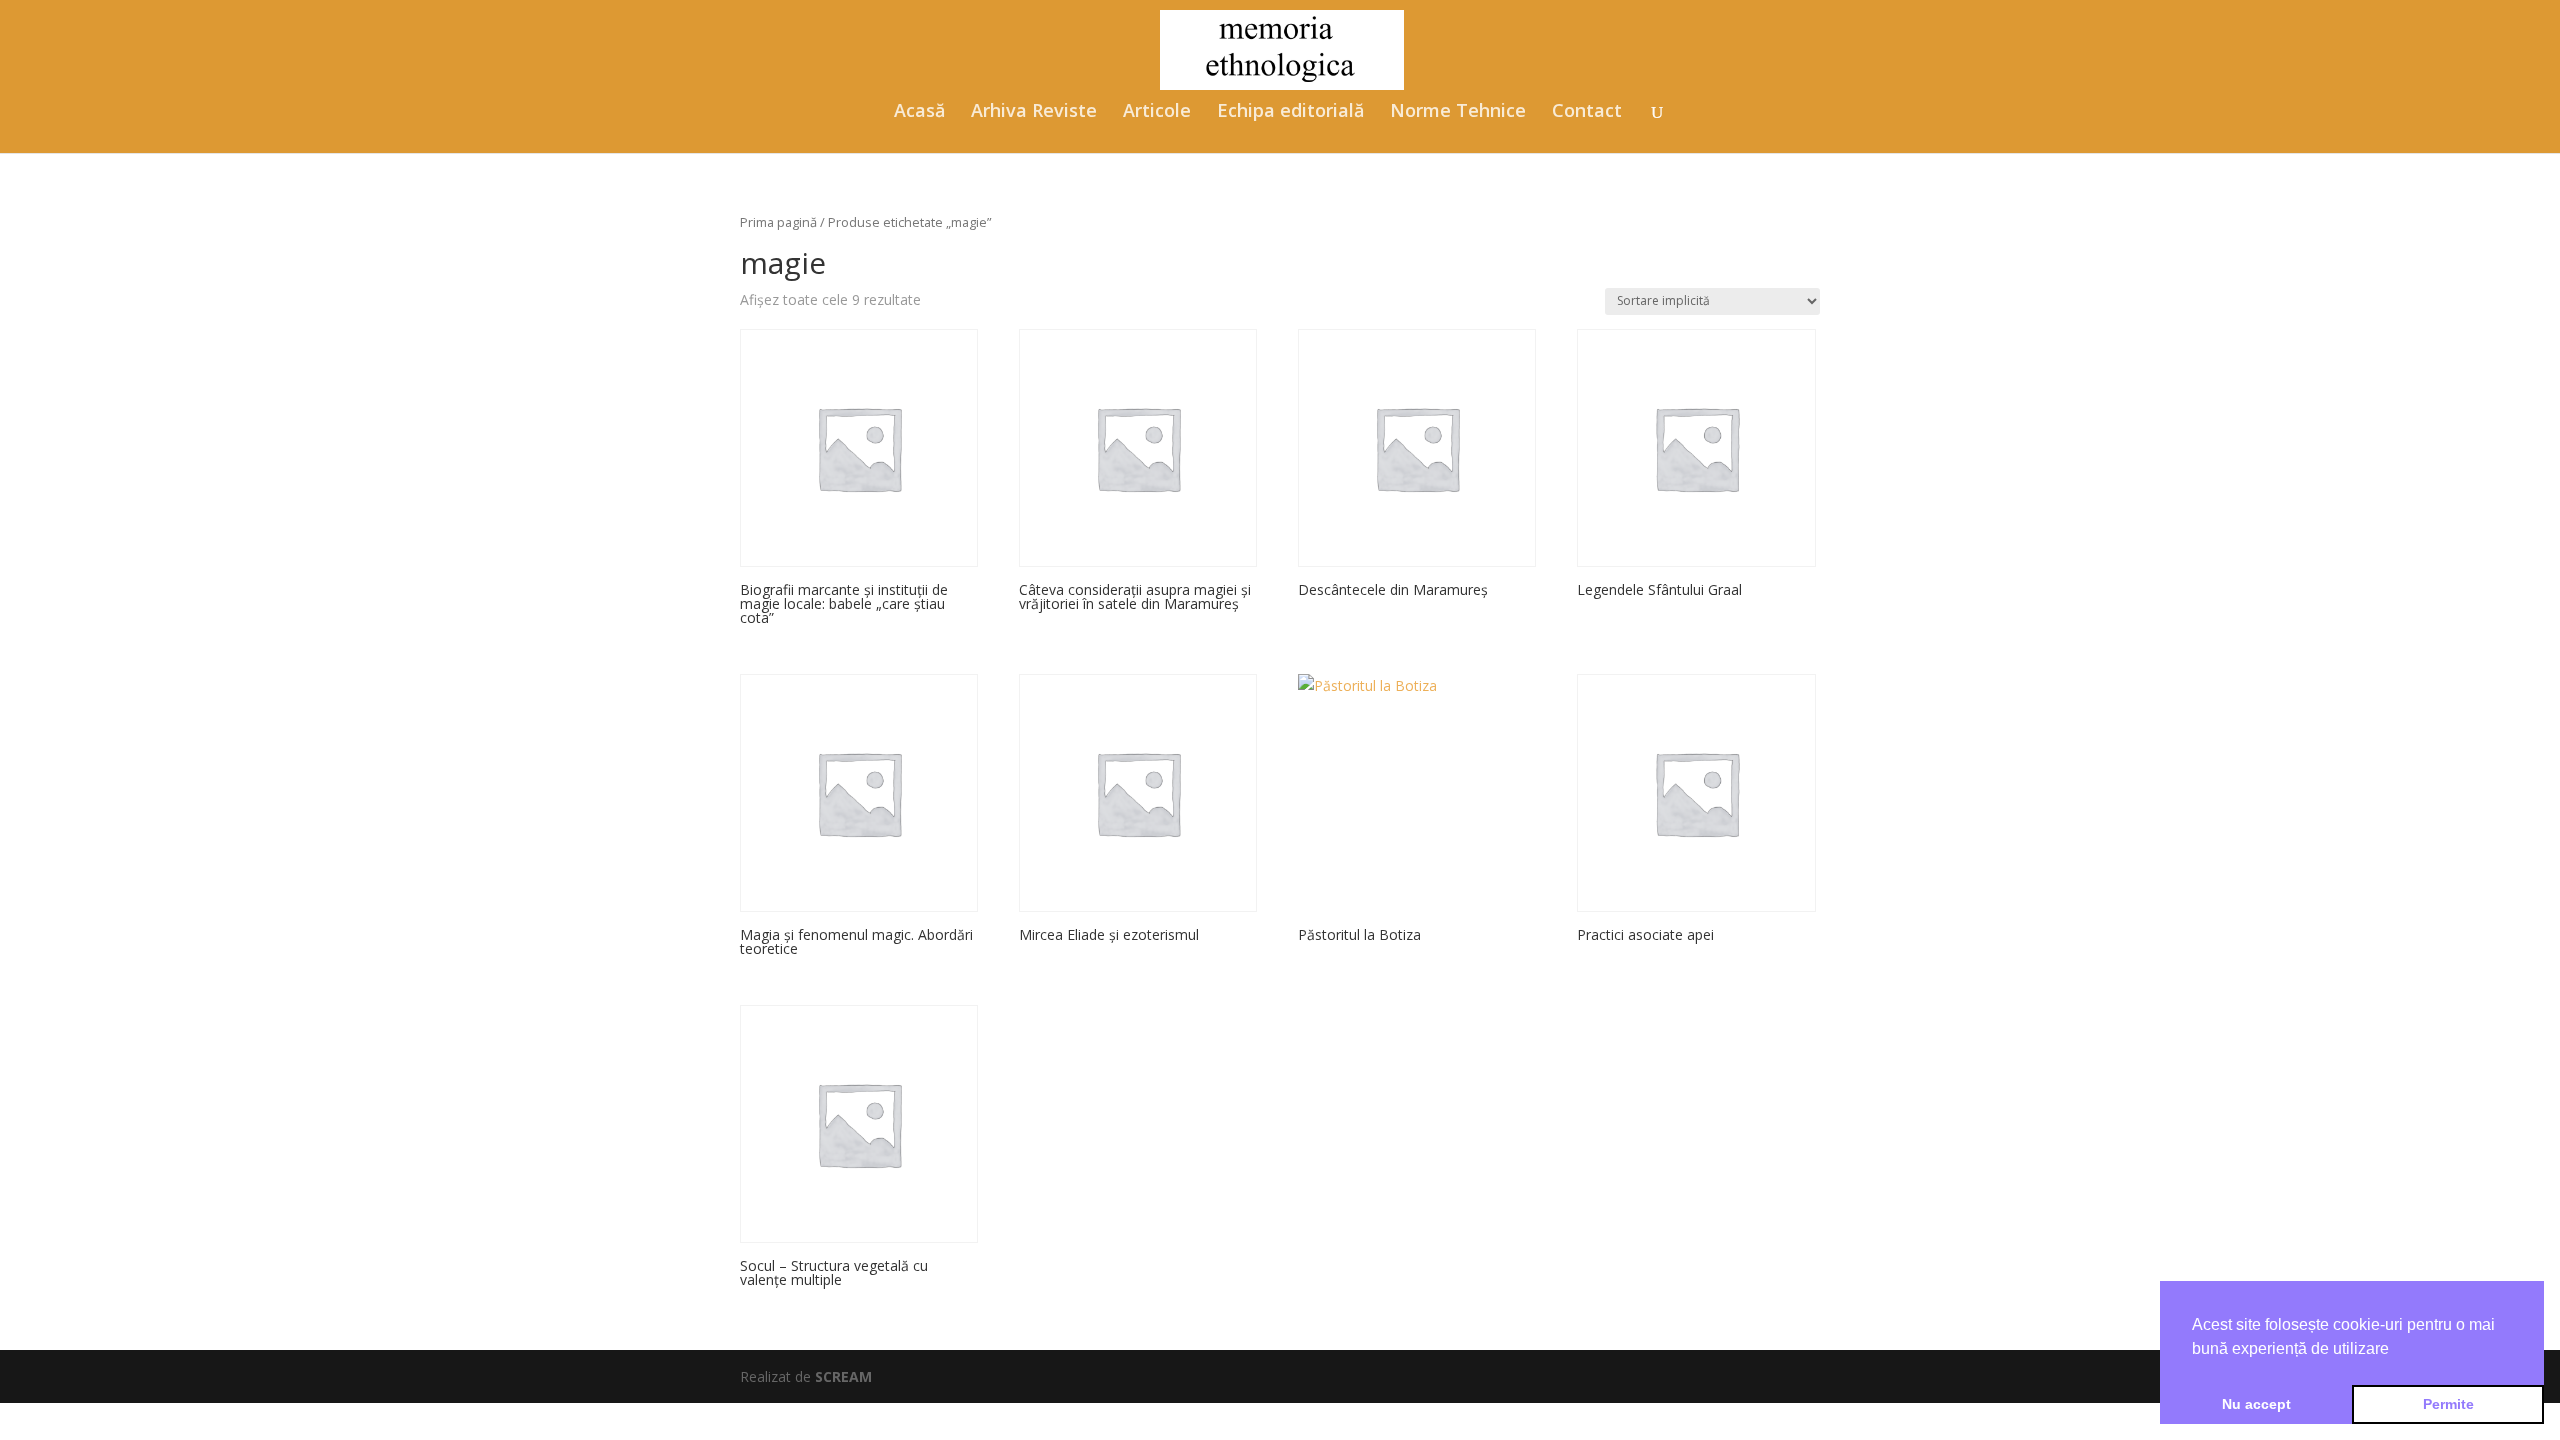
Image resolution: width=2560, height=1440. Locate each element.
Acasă (919, 112)
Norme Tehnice (1458, 112)
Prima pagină (778, 222)
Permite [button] (2448, 1404)
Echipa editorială (1290, 112)
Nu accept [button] (2256, 1404)
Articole (1157, 112)
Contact (1587, 112)
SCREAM (843, 1376)
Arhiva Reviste (1034, 112)
